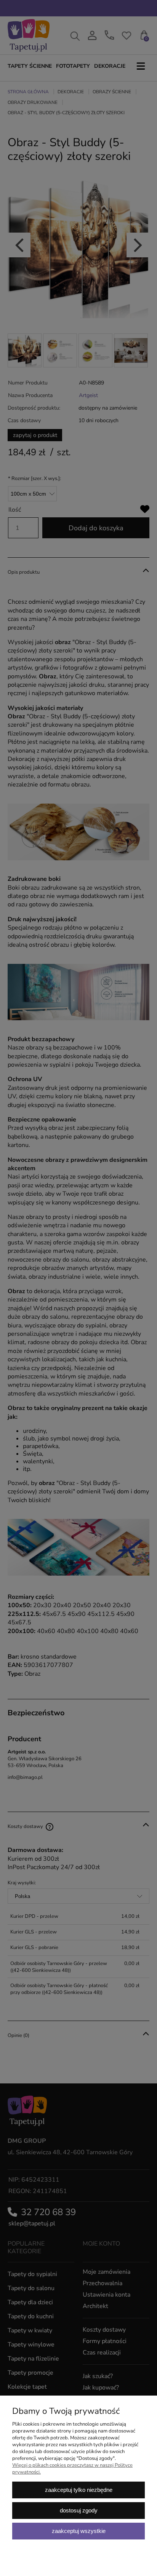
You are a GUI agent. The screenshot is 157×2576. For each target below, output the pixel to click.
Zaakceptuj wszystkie (79, 2531)
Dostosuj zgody (79, 2510)
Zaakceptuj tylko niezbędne (79, 2490)
